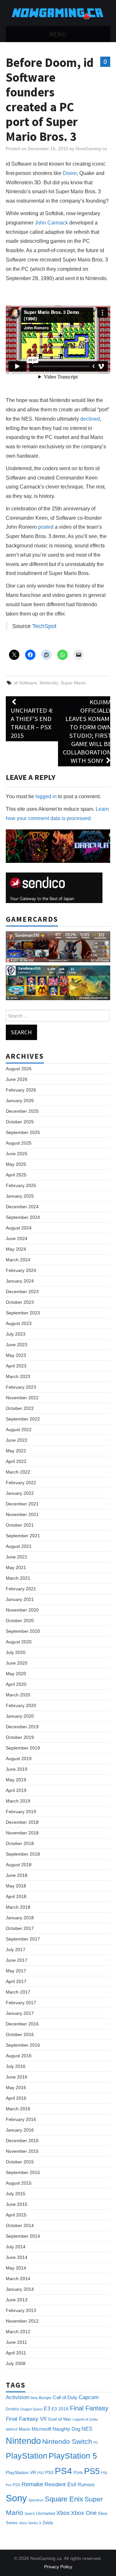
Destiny (12, 2409)
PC (96, 2443)
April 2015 (16, 2215)
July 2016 (16, 2066)
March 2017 (18, 1992)
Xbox (63, 2513)
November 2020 (22, 1610)
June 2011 (16, 2342)
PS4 (63, 2471)
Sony (16, 2498)
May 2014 (16, 2268)
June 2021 (17, 1557)
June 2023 (17, 1345)
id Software (26, 683)
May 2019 (16, 1780)
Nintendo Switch (67, 2441)
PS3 (49, 2472)
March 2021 (18, 1578)
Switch (30, 2514)
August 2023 (19, 1323)
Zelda (48, 2523)
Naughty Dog (66, 2429)
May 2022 (16, 1451)
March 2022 (18, 1472)
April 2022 (16, 1461)
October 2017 (20, 1928)
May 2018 (16, 1886)
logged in (46, 796)
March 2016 (18, 2109)
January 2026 (20, 1101)
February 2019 (21, 1812)
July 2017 (16, 1950)
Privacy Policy (58, 2567)
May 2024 (16, 1249)
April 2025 (16, 1175)
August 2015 (19, 2183)
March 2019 (18, 1801)
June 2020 (17, 1663)
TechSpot (44, 626)
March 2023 (18, 1376)
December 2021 (22, 1504)
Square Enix (64, 2499)
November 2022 (22, 1398)
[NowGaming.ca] (58, 13)
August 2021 (19, 1546)
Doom (70, 173)
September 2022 (23, 1419)
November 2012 (22, 2321)
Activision (18, 2397)
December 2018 (22, 1822)
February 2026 (21, 1090)
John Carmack (51, 223)
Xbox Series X (30, 2523)
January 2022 (20, 1493)
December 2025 (22, 1111)
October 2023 (20, 1302)
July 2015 (16, 2194)
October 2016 (20, 2034)
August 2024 (19, 1228)
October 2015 (20, 2162)
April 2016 (16, 2098)
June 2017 (17, 1960)
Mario (24, 2429)
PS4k (78, 2473)
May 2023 (16, 1355)
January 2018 (20, 1918)
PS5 (92, 2471)
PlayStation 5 (73, 2456)
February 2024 (21, 1270)
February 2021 (21, 1589)
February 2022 (21, 1483)
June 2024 (17, 1238)
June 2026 (17, 1079)
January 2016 (20, 2130)
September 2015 (23, 2172)
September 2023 (23, 1313)
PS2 (41, 2473)
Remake (32, 2484)
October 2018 (20, 1843)
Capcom (89, 2397)
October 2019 (20, 1737)
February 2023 (21, 1387)
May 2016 (16, 2087)
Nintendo (49, 683)
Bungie (45, 2398)
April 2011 (16, 2353)
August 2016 (19, 2056)
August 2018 (19, 1865)
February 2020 (21, 1705)
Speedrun (36, 2500)
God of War (60, 2419)
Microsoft (41, 2429)
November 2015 (22, 2151)
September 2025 (23, 1132)
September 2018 (23, 1854)
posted (46, 527)
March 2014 (18, 2279)
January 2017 (20, 2013)
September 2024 (23, 1217)
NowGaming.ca (91, 149)
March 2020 (18, 1695)
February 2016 (21, 2119)
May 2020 (16, 1674)
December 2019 (22, 1727)
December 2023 (22, 1292)
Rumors (86, 2485)
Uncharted (46, 2513)
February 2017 (21, 2003)
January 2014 (20, 2289)
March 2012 (18, 2332)
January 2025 (20, 1196)
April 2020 (16, 1684)
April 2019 (16, 1790)
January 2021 (20, 1599)
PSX (16, 2485)
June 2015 (17, 2204)
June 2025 (17, 1154)
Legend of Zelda (85, 2419)
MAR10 (12, 2429)
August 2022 (19, 1430)
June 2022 (17, 1440)
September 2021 (23, 1536)
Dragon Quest (31, 2409)
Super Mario (73, 683)
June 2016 (17, 2077)
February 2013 (21, 2310)
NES (87, 2429)
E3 (47, 2408)
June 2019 (17, 1769)
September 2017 (23, 1939)
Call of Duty (65, 2398)
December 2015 (22, 2141)
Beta (34, 2398)
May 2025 (16, 1164)
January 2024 (20, 1281)
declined (90, 419)
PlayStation (27, 2456)
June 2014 (17, 2257)
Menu (58, 34)
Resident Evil (60, 2485)
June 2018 (17, 1875)
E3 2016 (60, 2409)
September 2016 (23, 2045)
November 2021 (22, 1514)
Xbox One (84, 2513)
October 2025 (20, 1122)
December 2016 (22, 2024)
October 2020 (20, 1621)
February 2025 (21, 1185)
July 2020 (16, 1652)
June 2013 (17, 2300)
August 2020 (19, 1642)
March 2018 (18, 1907)
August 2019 (19, 1758)
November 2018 (22, 1833)
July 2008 (16, 2363)
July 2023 (16, 1334)
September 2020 (23, 1631)
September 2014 (23, 2236)
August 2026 (19, 1069)
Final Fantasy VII (26, 2419)
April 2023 (16, 1366)
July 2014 (16, 2247)
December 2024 (22, 1207)
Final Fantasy (89, 2408)
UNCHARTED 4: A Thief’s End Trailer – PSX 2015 (32, 723)
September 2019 (23, 1748)
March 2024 (18, 1260)
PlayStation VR (21, 2472)
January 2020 (20, 1716)
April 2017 (16, 1981)
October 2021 (20, 1525)
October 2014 (20, 2225)
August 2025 (19, 1143)
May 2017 (16, 1971)
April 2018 (16, 1896)
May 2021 (16, 1567)
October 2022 (20, 1408)
